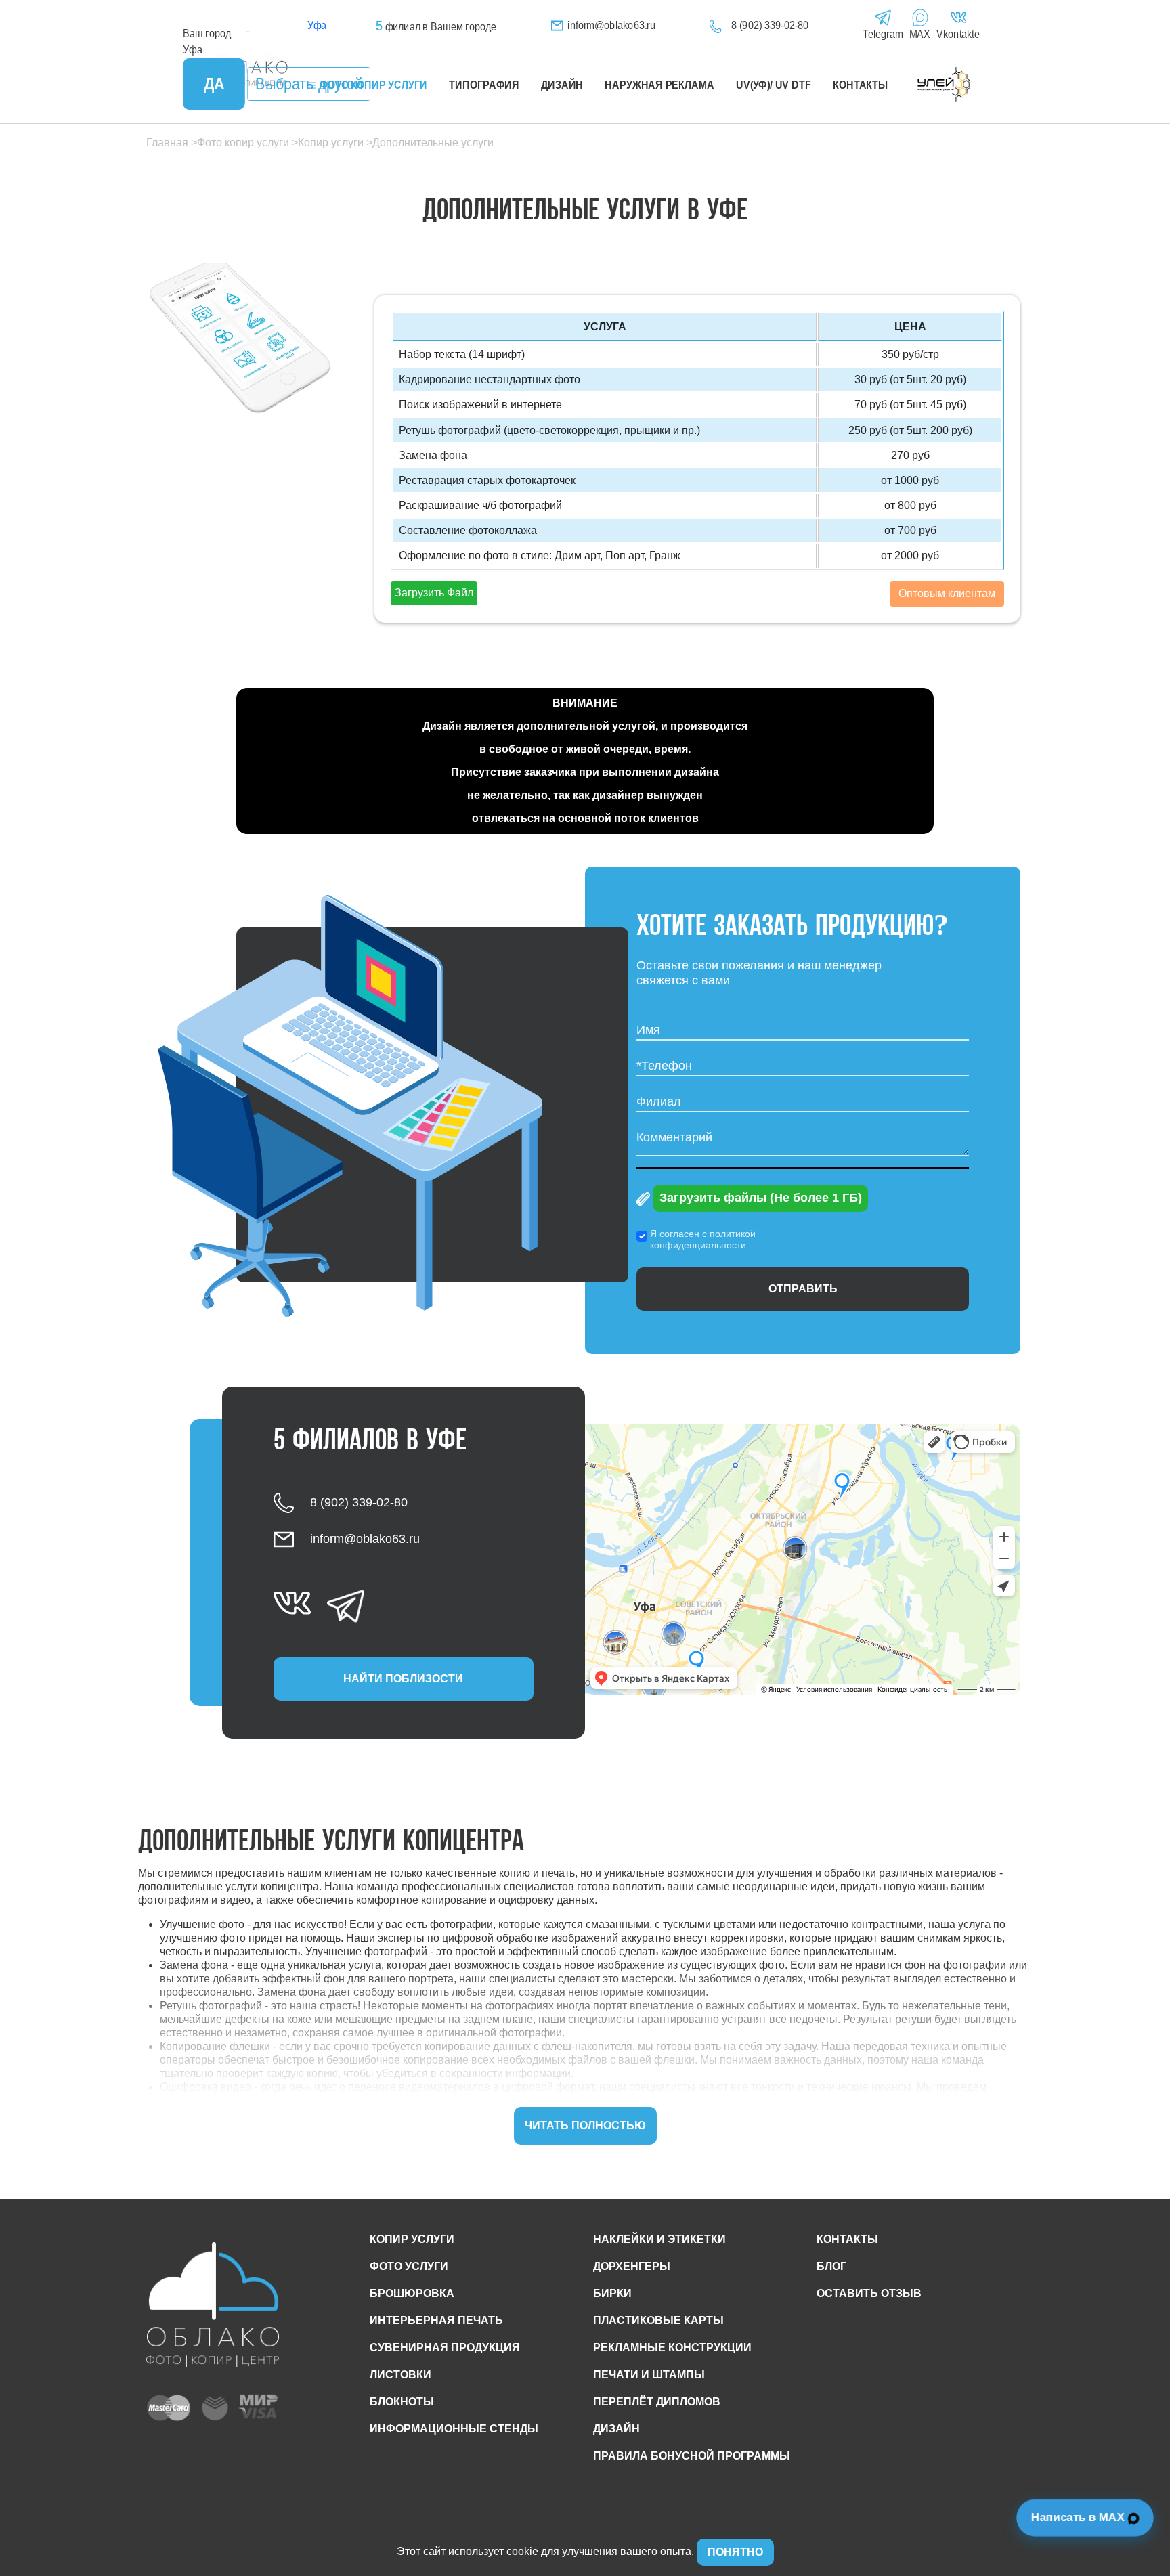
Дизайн (562, 85)
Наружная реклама (659, 85)
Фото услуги (409, 2266)
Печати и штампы (649, 2375)
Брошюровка (412, 2293)
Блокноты (402, 2402)
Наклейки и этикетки (659, 2239)
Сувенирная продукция (445, 2348)
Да (214, 84)
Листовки (400, 2375)
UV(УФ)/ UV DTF (774, 85)
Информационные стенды (454, 2429)
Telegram (883, 34)
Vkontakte (958, 34)
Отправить (803, 1289)
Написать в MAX (1080, 2518)
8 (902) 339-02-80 (770, 25)
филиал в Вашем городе (436, 27)
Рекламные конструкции (672, 2348)
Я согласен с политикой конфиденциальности (703, 1239)
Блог (831, 2266)
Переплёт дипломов (657, 2402)
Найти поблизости (403, 1679)
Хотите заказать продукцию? (793, 927)
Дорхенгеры (632, 2266)
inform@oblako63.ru (611, 25)
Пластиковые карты (658, 2320)
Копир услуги (412, 2239)
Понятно (735, 2552)
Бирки (612, 2293)
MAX (920, 34)
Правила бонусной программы (692, 2456)
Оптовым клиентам (947, 593)
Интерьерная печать (436, 2320)
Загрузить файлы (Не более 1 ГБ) (761, 1198)
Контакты (861, 85)
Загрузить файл (434, 593)
